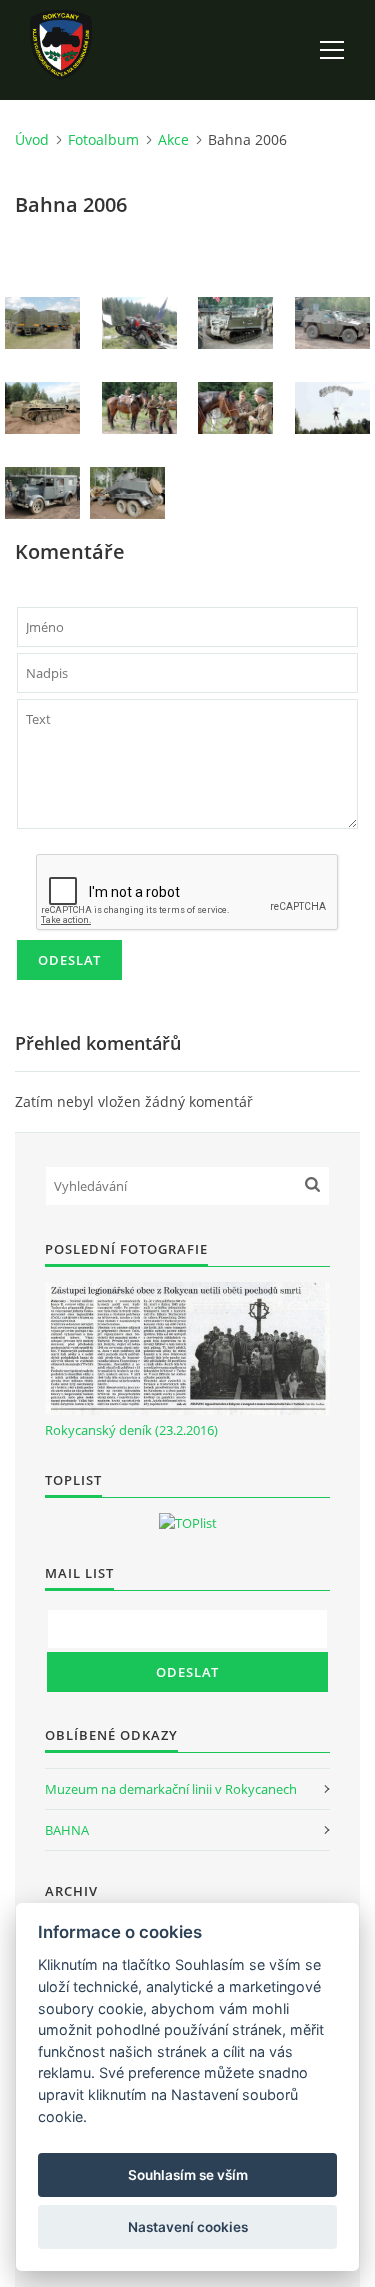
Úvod (32, 139)
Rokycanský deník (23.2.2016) (131, 1430)
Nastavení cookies (188, 2227)
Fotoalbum (103, 139)
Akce (173, 139)
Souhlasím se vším (188, 2175)
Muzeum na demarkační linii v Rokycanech (171, 1789)
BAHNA (67, 1830)
